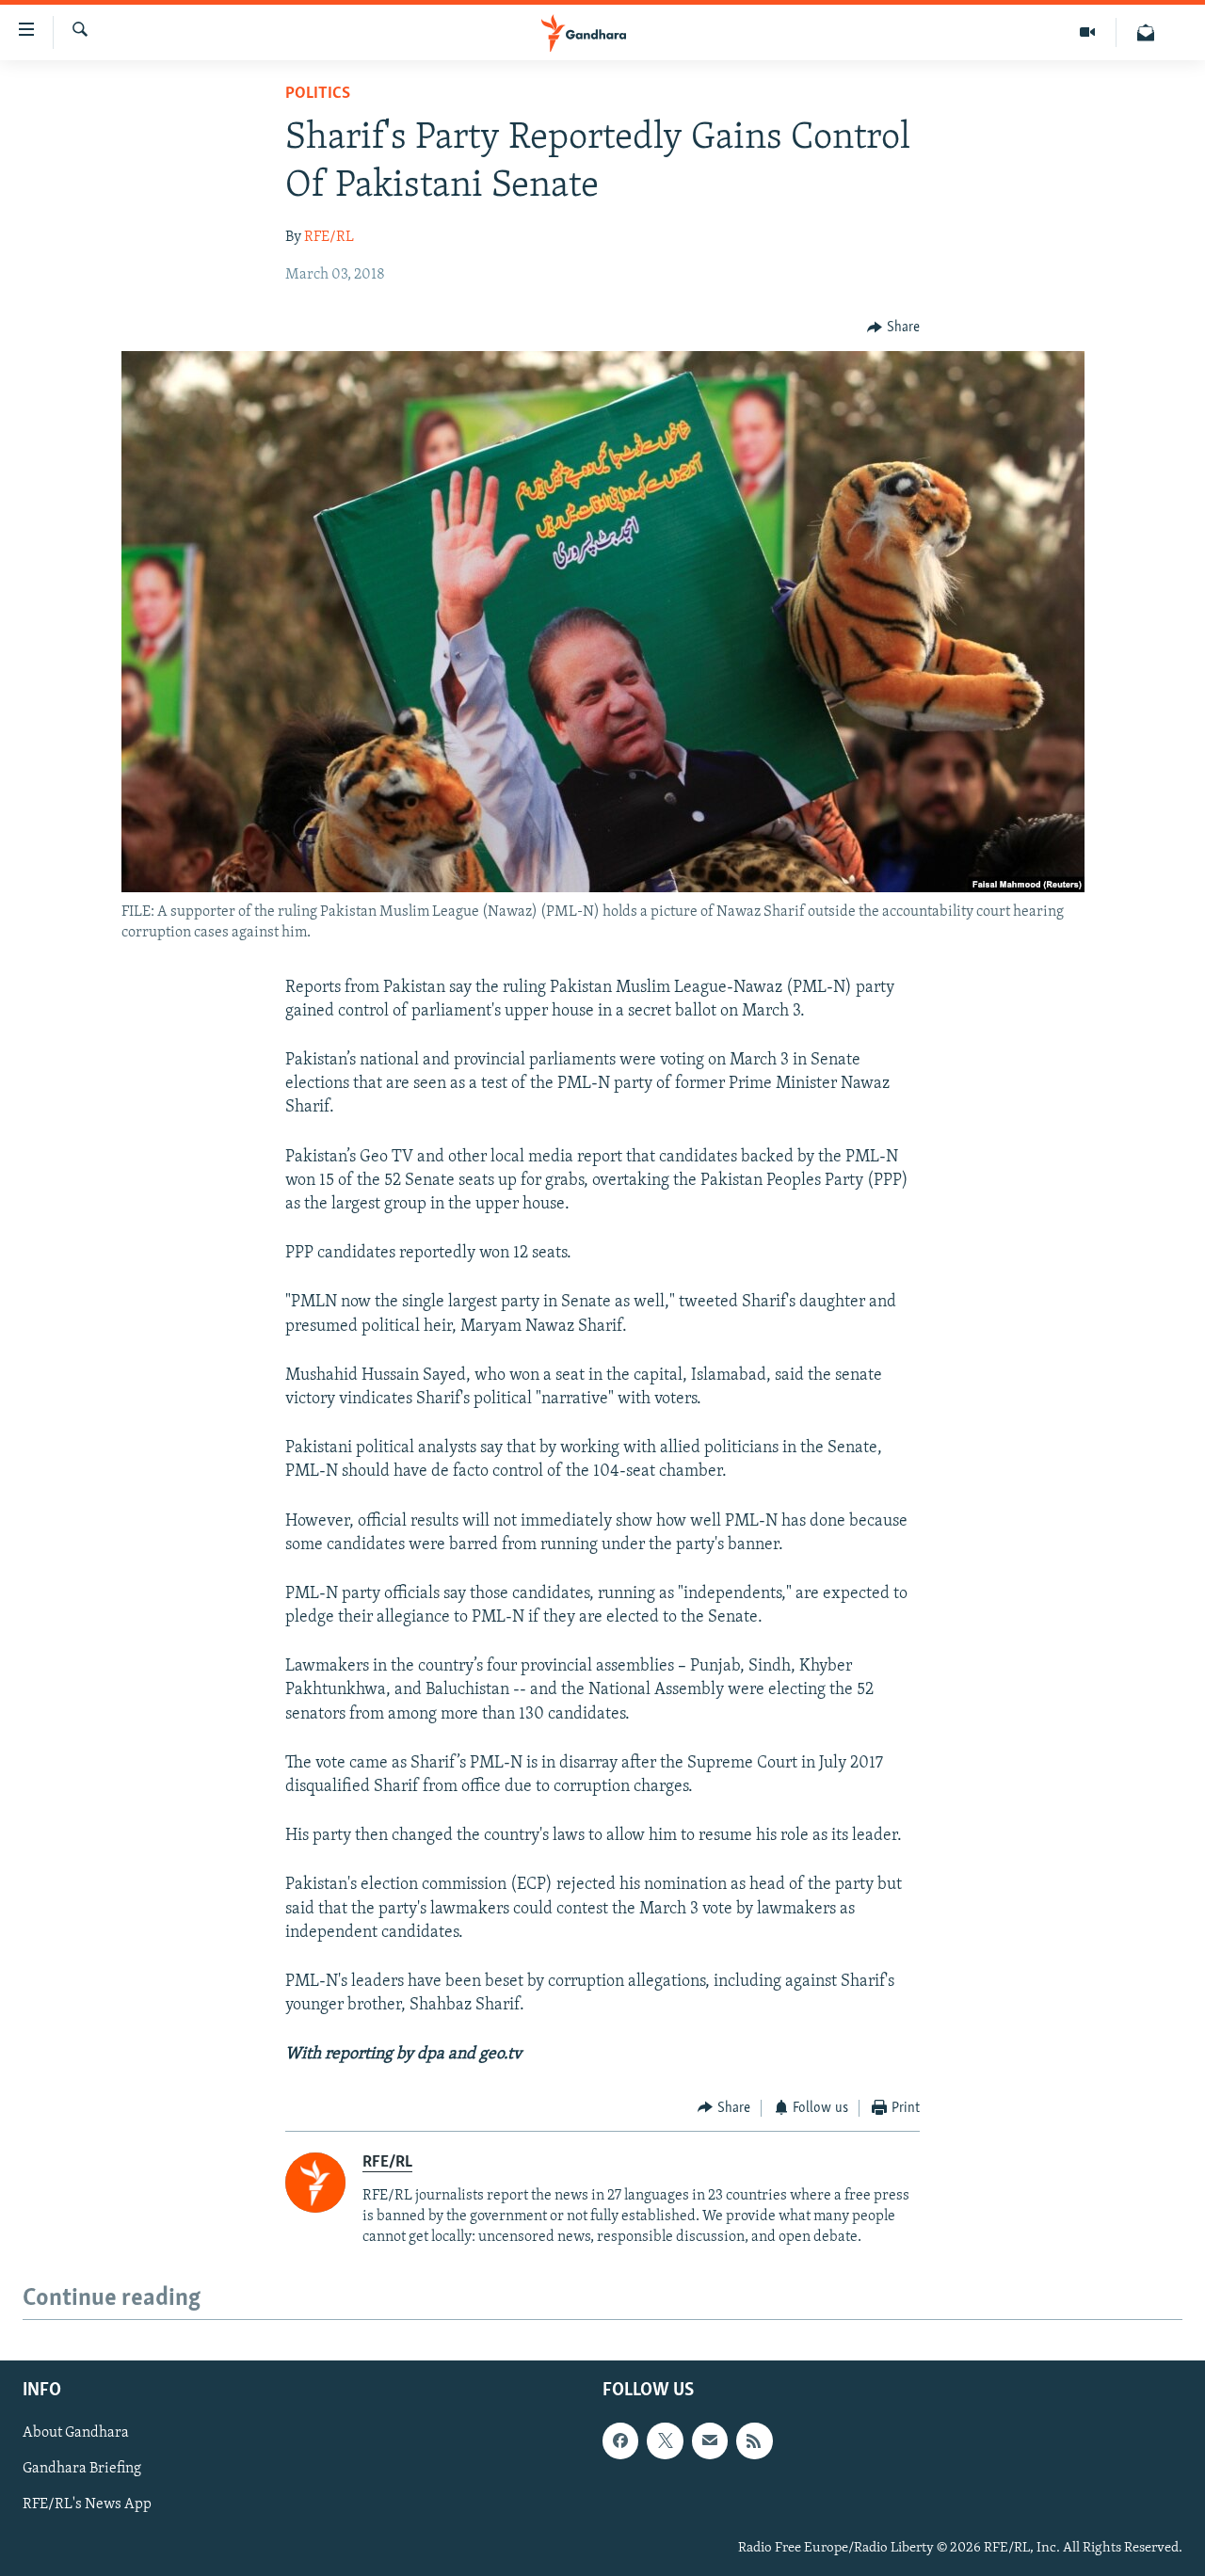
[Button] (893, 328)
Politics (318, 94)
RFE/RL (329, 237)
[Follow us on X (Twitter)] (665, 2441)
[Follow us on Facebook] (620, 2441)
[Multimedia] (1088, 32)
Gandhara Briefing (82, 2470)
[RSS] (754, 2441)
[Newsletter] (1146, 32)
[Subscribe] (710, 2441)
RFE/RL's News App (87, 2505)
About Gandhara (76, 2434)
